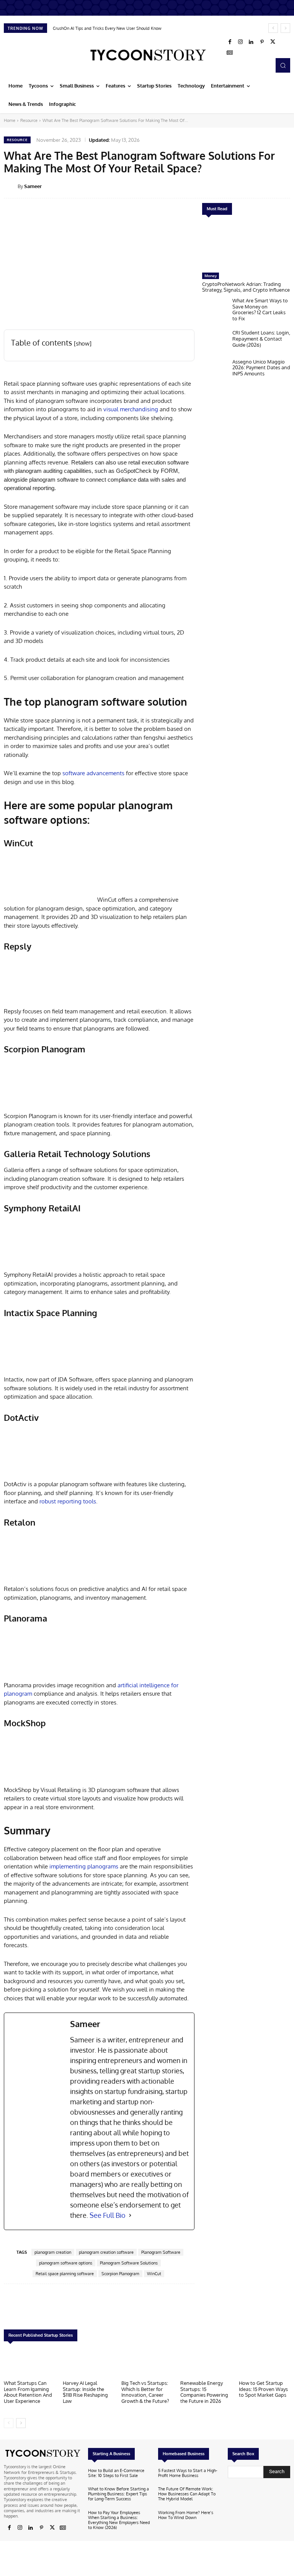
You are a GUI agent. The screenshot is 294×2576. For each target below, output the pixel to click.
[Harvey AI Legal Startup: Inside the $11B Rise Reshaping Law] (88, 2363)
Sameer (33, 186)
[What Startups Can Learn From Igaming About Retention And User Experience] (29, 2363)
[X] (273, 42)
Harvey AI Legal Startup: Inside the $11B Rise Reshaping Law (85, 2392)
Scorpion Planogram (120, 2274)
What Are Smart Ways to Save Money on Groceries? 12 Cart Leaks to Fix (260, 309)
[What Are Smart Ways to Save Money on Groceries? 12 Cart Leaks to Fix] (215, 310)
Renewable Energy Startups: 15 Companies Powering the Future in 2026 (204, 2392)
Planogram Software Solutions (129, 2263)
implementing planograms (84, 1866)
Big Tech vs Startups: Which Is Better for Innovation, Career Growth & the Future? (145, 2392)
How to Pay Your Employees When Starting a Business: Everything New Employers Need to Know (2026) (119, 2520)
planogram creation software (106, 2252)
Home (10, 120)
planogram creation (53, 2252)
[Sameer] (11, 186)
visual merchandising (131, 409)
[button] (283, 65)
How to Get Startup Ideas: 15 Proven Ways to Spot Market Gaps (263, 2389)
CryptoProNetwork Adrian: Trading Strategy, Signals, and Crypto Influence (246, 287)
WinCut (154, 2274)
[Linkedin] (251, 42)
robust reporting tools (68, 1501)
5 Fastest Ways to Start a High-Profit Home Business (188, 2473)
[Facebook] (230, 42)
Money (211, 276)
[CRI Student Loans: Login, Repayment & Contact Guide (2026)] (215, 342)
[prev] (273, 28)
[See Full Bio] (130, 2215)
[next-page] (21, 2423)
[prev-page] (9, 2423)
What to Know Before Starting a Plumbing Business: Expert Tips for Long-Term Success (118, 2494)
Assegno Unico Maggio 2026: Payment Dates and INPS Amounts (261, 368)
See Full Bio (108, 2215)
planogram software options (66, 2263)
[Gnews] (230, 53)
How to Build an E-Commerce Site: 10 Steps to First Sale (116, 2473)
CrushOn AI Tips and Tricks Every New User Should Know (107, 28)
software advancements (93, 773)
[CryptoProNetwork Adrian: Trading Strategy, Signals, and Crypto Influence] (246, 246)
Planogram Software (161, 2252)
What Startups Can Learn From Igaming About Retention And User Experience (28, 2392)
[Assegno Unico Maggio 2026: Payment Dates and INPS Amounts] (215, 371)
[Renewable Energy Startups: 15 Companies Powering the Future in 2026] (206, 2363)
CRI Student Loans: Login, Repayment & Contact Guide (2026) (261, 338)
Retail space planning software (65, 2274)
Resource (29, 120)
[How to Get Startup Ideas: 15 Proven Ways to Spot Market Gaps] (265, 2363)
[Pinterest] (262, 42)
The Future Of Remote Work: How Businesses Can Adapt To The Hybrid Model (187, 2494)
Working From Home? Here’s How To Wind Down (186, 2515)
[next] (285, 28)
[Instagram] (240, 42)
